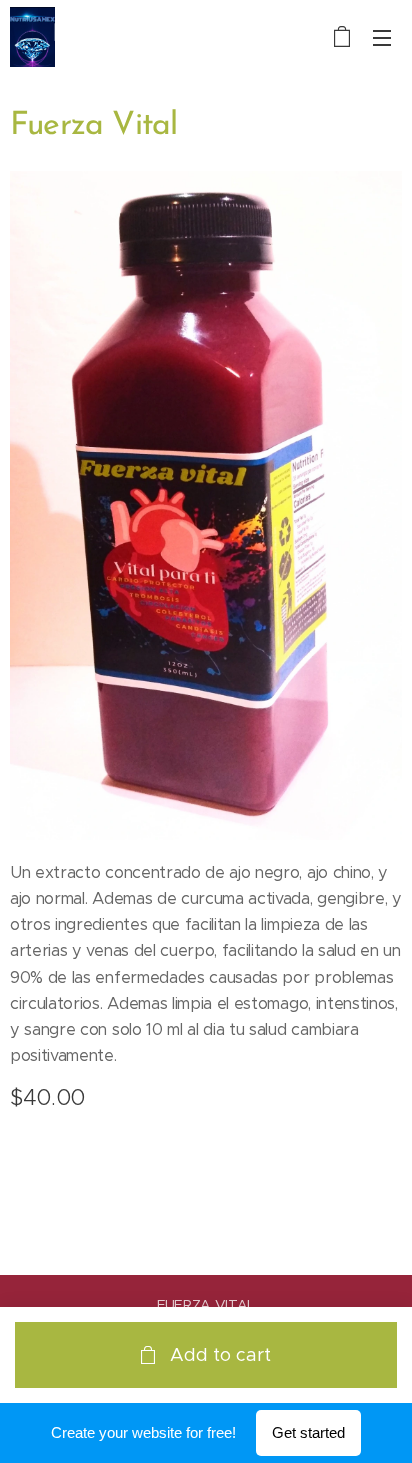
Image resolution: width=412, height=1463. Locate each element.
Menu (382, 37)
